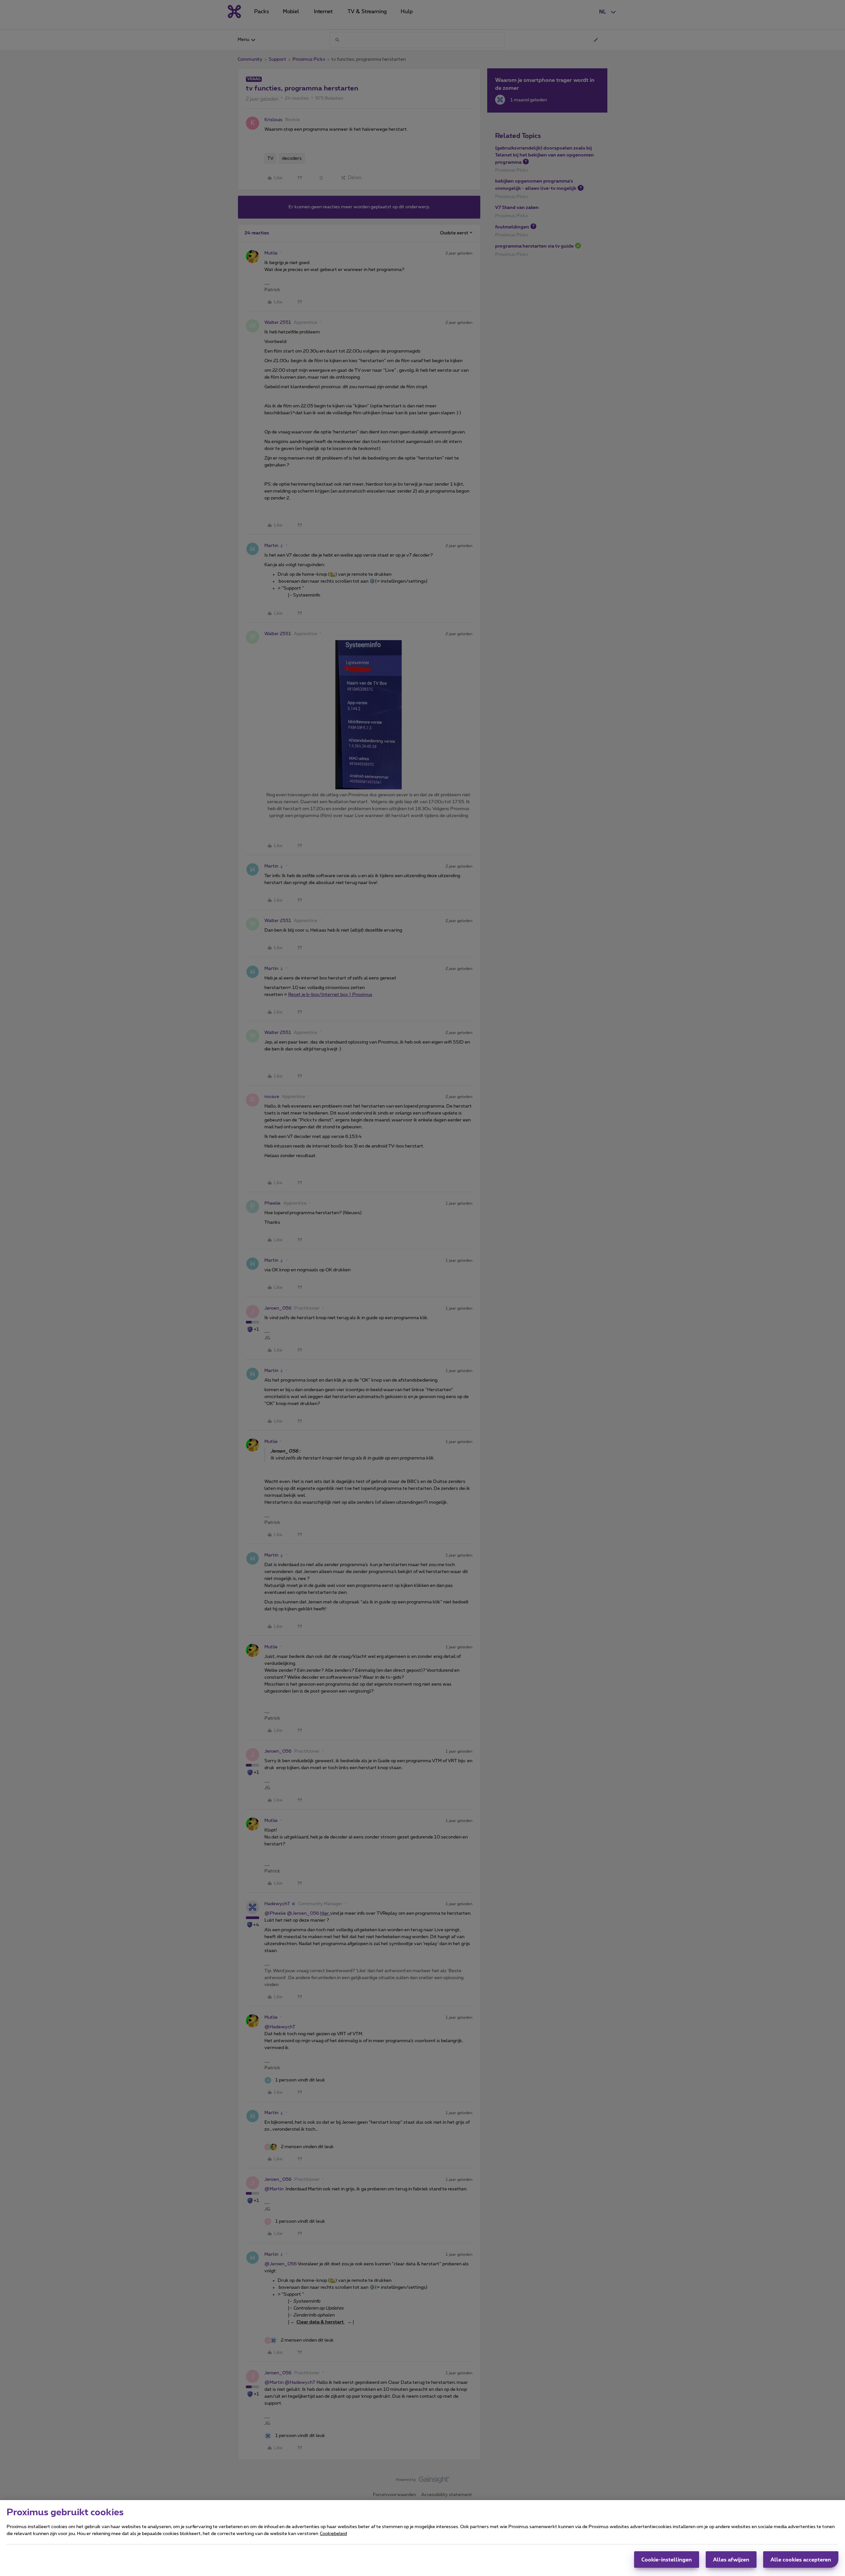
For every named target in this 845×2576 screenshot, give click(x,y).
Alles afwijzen (731, 2559)
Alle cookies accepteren (801, 2559)
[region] (422, 2538)
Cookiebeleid (333, 2534)
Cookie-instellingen (667, 2559)
